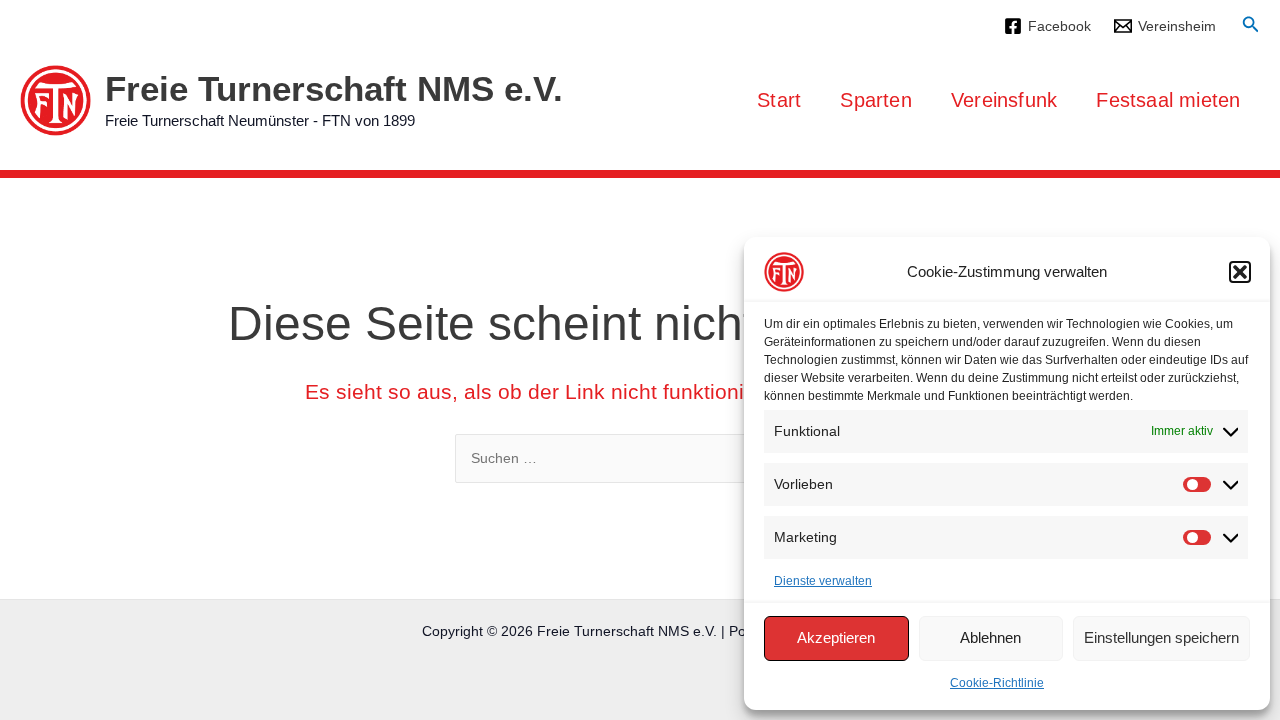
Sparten (875, 100)
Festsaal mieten (1168, 100)
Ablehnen (990, 637)
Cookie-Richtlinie (997, 683)
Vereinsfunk (1004, 100)
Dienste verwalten (823, 581)
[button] (1240, 272)
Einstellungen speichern (1161, 637)
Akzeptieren (836, 637)
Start (779, 100)
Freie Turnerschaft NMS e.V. (334, 88)
